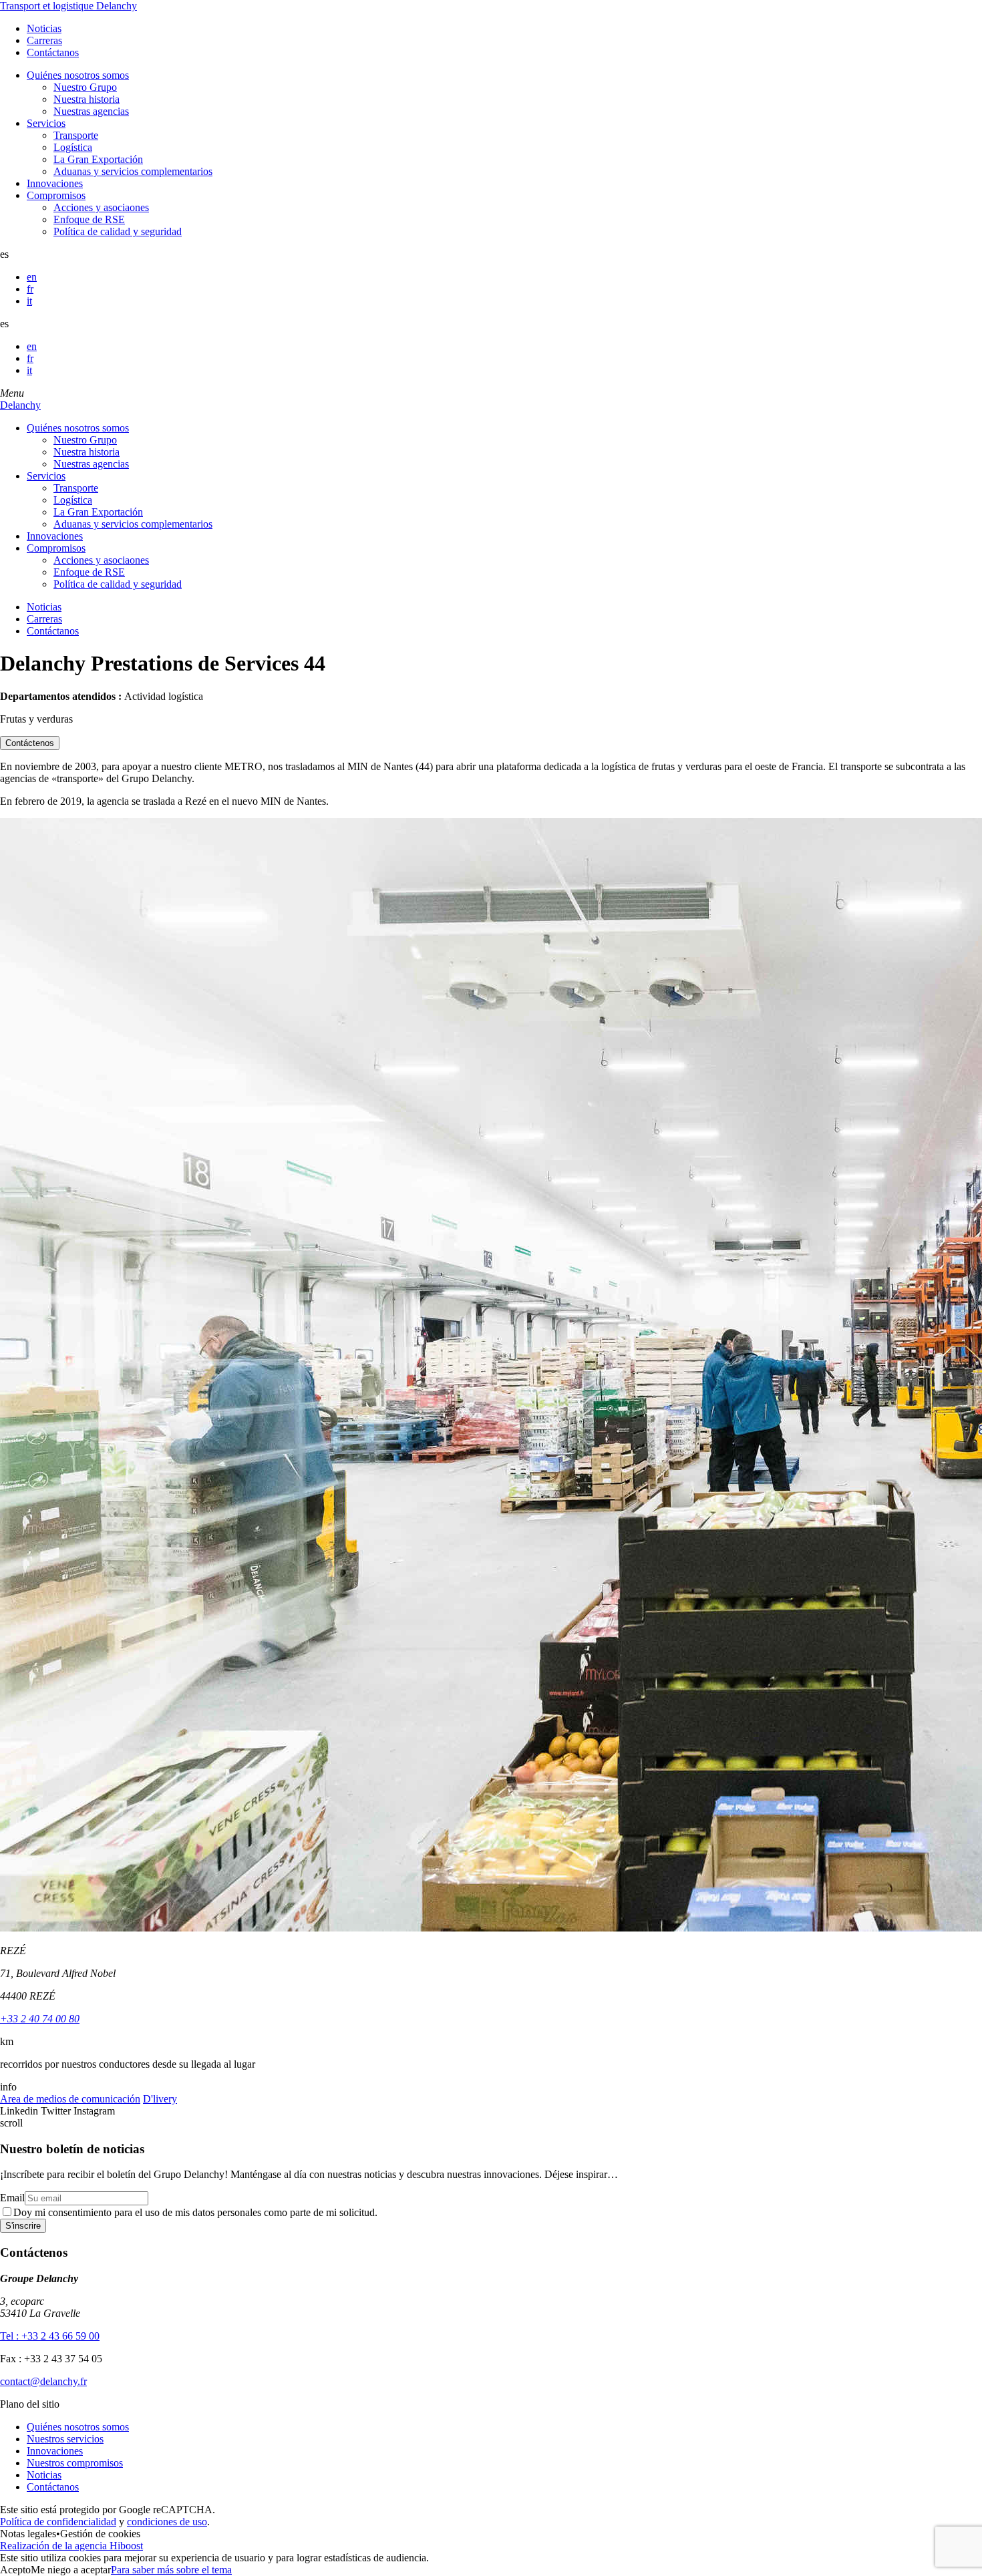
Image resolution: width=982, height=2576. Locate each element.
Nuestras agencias (91, 111)
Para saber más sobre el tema (171, 2570)
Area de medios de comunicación (70, 2099)
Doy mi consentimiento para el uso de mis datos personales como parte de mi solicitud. (195, 2212)
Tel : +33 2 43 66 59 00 (50, 2336)
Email (12, 2198)
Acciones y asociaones (101, 207)
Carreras (44, 40)
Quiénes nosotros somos (78, 75)
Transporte (76, 135)
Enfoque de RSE (89, 219)
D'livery (160, 2099)
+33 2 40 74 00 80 (40, 2019)
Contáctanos (53, 52)
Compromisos (56, 195)
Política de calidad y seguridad (118, 231)
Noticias (44, 28)
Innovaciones (55, 183)
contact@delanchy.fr (43, 2381)
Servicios (46, 123)
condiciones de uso (167, 2522)
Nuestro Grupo (85, 87)
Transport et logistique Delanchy (68, 6)
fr (30, 289)
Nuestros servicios (65, 2439)
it (29, 301)
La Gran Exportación (98, 159)
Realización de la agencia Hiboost (71, 2546)
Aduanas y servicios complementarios (133, 171)
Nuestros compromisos (75, 2463)
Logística (73, 147)
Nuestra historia (87, 99)
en (32, 277)
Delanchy (20, 405)
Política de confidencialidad (58, 2522)
